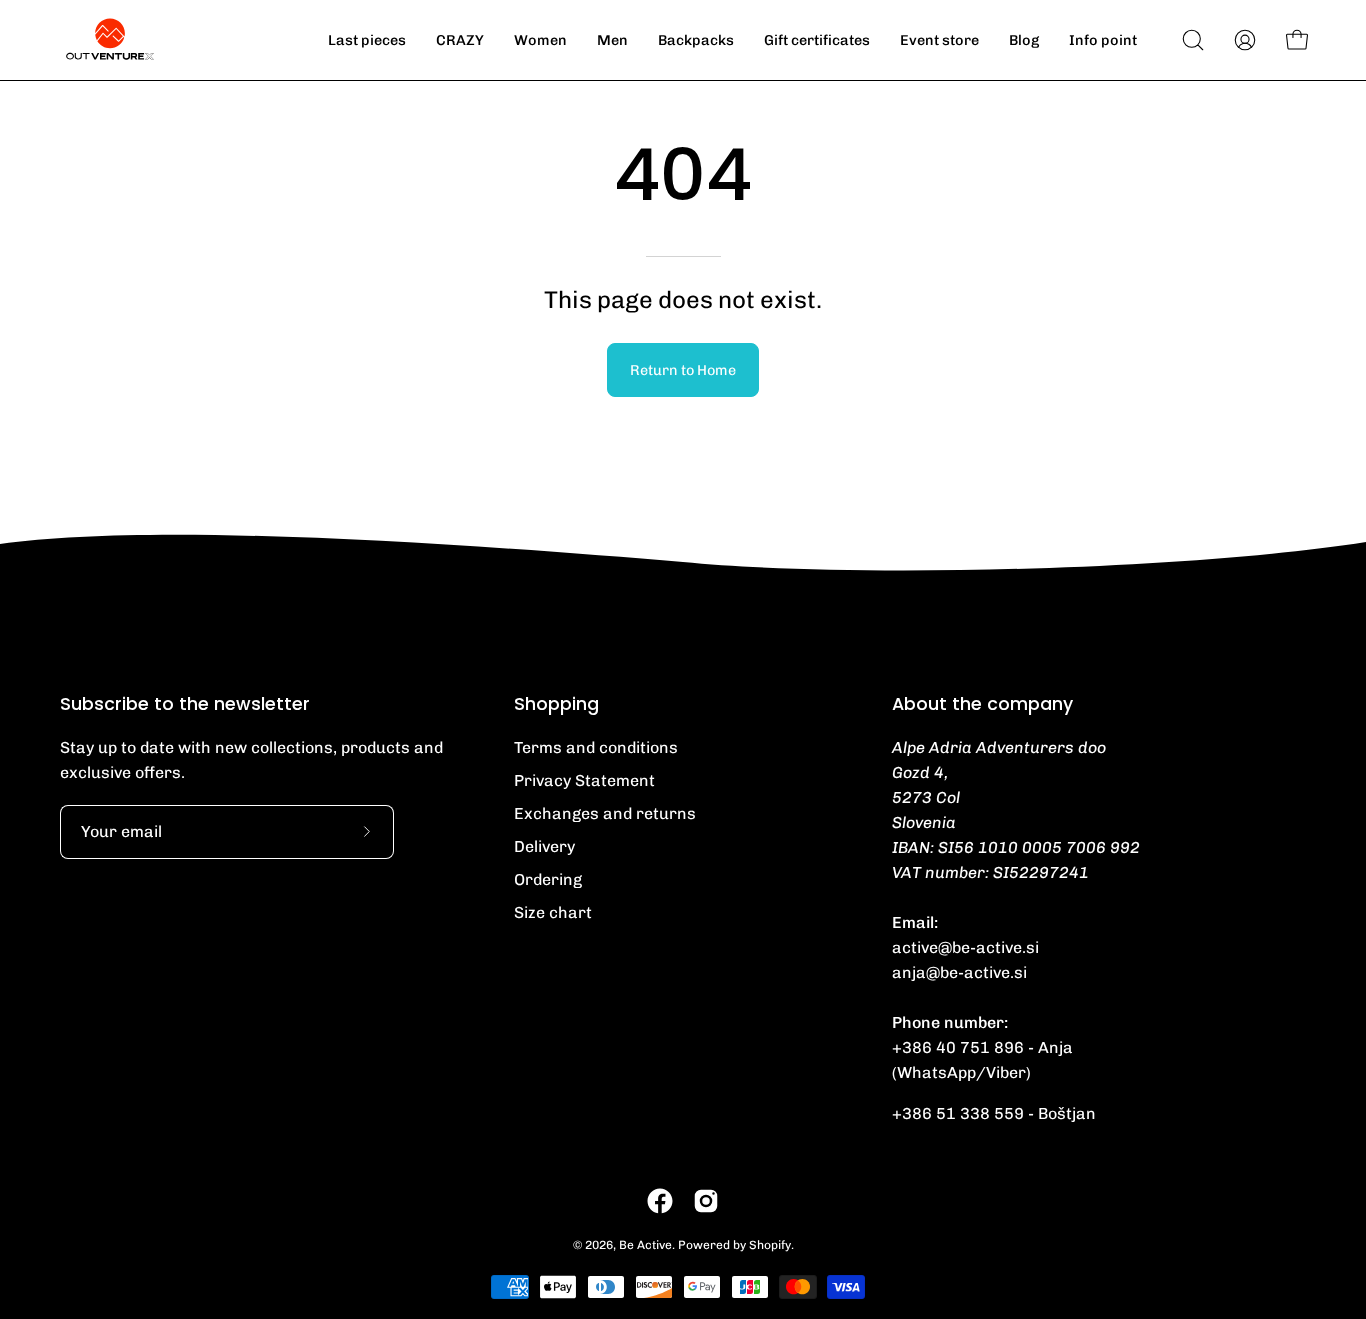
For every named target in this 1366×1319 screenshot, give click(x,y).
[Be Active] (110, 40)
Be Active (645, 1245)
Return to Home (683, 370)
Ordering (548, 879)
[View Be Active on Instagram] (706, 1201)
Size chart (553, 912)
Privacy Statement (584, 780)
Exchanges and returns (605, 813)
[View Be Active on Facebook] (660, 1201)
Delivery (544, 846)
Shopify (770, 1245)
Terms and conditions (596, 747)
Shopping (556, 704)
